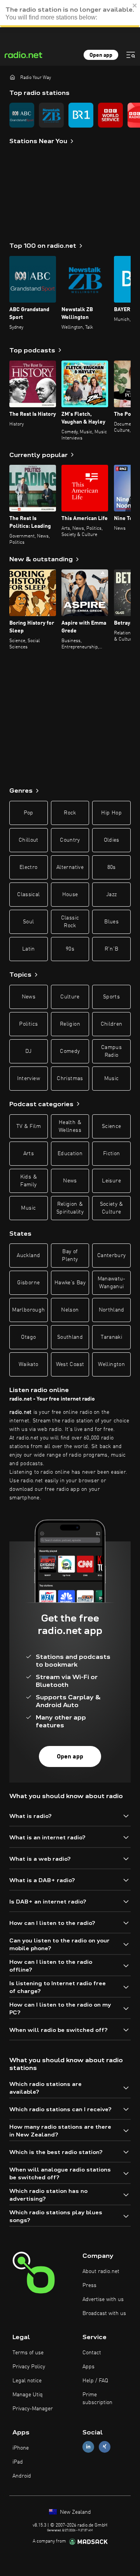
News (29, 997)
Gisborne (28, 1283)
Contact (92, 2353)
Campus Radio (111, 1051)
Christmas (70, 1079)
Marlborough (28, 1310)
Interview (29, 1079)
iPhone (21, 2448)
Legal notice (27, 2381)
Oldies (112, 840)
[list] (70, 115)
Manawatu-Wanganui (112, 1283)
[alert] (70, 14)
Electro (28, 867)
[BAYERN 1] (81, 115)
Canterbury (112, 1256)
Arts (29, 1154)
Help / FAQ (95, 2381)
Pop (29, 813)
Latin (29, 949)
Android (22, 2476)
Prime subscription (97, 2399)
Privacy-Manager (33, 2409)
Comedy (70, 1051)
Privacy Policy (29, 2367)
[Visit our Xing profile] (105, 2447)
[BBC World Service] (110, 115)
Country (70, 840)
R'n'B (112, 949)
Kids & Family (29, 1181)
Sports (111, 997)
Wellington (111, 1364)
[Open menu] (131, 55)
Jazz (111, 895)
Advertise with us (103, 2299)
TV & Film (29, 1126)
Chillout (29, 840)
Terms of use (28, 2353)
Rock (70, 813)
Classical (28, 895)
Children (112, 1024)
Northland (112, 1310)
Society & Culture (112, 1208)
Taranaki (111, 1337)
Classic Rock (70, 922)
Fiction (111, 1154)
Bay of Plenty (70, 1256)
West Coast (70, 1364)
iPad (18, 2462)
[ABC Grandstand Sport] (22, 115)
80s (112, 867)
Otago (28, 1337)
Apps (88, 2367)
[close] (135, 5)
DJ (28, 1051)
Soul (28, 922)
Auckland (28, 1256)
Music (112, 1079)
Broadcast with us (104, 2313)
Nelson (70, 1310)
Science (111, 1126)
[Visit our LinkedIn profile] (88, 2447)
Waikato (28, 1364)
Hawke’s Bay (70, 1283)
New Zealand (75, 2512)
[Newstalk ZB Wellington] (51, 115)
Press (89, 2285)
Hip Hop (111, 813)
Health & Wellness (70, 1126)
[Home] (12, 77)
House (70, 895)
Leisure (111, 1181)
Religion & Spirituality (70, 1208)
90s (70, 949)
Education (70, 1154)
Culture (70, 997)
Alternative (70, 867)
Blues (111, 922)
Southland (70, 1337)
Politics (28, 1024)
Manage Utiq (28, 2395)
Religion (70, 1024)
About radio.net (101, 2271)
